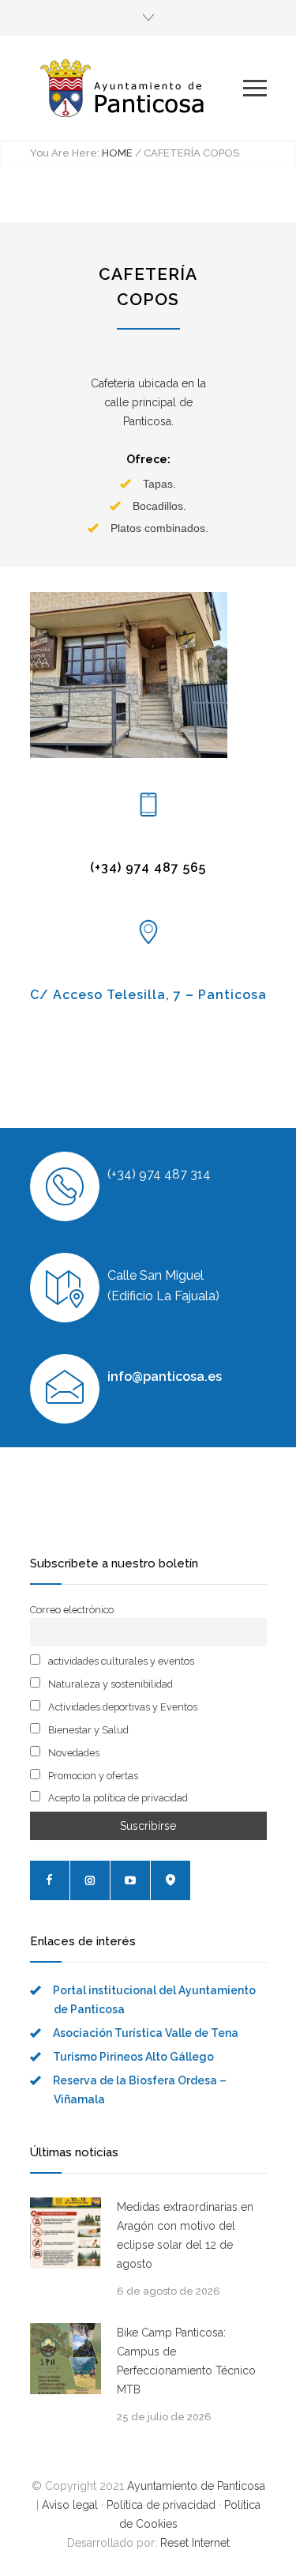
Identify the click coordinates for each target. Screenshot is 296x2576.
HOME (117, 153)
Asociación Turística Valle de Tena (146, 2033)
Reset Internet (195, 2543)
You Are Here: (65, 153)
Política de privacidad (161, 2505)
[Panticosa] (137, 88)
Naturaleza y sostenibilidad (109, 1684)
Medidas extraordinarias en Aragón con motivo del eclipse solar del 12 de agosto (185, 2235)
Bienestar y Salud (87, 1730)
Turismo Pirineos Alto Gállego (133, 2057)
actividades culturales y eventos (120, 1661)
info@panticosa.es (165, 1377)
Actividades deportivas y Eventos (122, 1707)
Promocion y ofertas (92, 1776)
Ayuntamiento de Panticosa (196, 2486)
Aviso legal (70, 2505)
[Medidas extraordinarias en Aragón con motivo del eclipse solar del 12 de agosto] (66, 2233)
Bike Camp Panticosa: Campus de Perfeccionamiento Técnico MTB (186, 2361)
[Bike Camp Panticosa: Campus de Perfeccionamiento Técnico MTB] (66, 2359)
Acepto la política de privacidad (117, 1798)
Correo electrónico (72, 1610)
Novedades (73, 1753)
